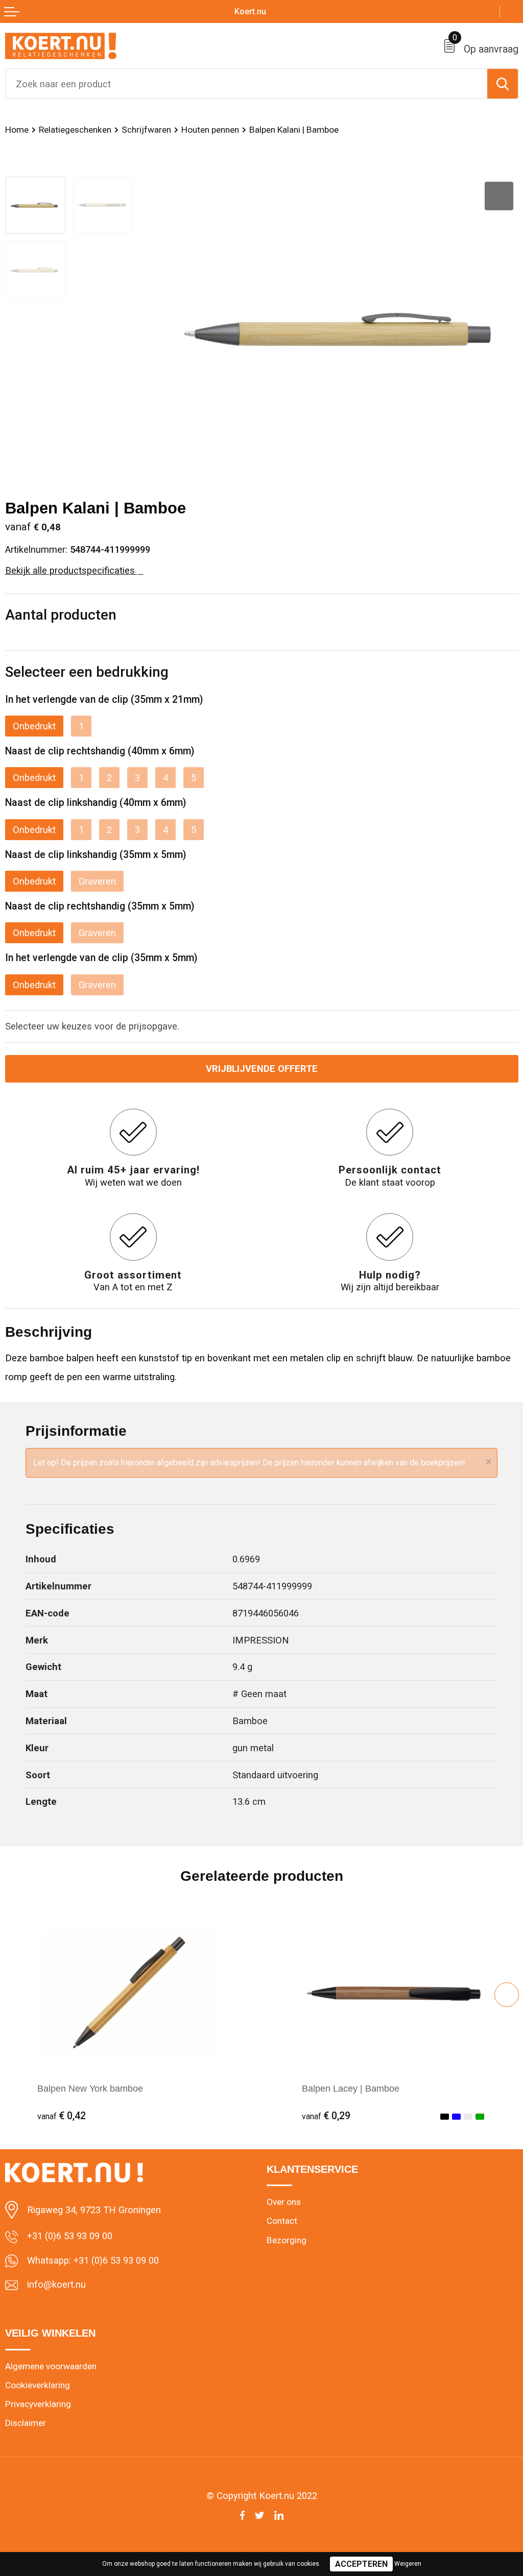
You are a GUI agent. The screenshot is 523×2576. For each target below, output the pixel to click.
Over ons (284, 2202)
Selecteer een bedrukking (87, 672)
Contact (282, 2221)
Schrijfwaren (146, 130)
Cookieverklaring (38, 2385)
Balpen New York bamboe (90, 2088)
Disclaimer (26, 2423)
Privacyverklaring (38, 2404)
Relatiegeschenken (75, 130)
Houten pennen (210, 130)
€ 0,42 (62, 2116)
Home (17, 130)
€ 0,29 (326, 2116)
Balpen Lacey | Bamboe (351, 2088)
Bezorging (287, 2240)
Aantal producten (61, 615)
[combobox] (246, 84)
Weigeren (408, 2564)
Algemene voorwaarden (51, 2366)
